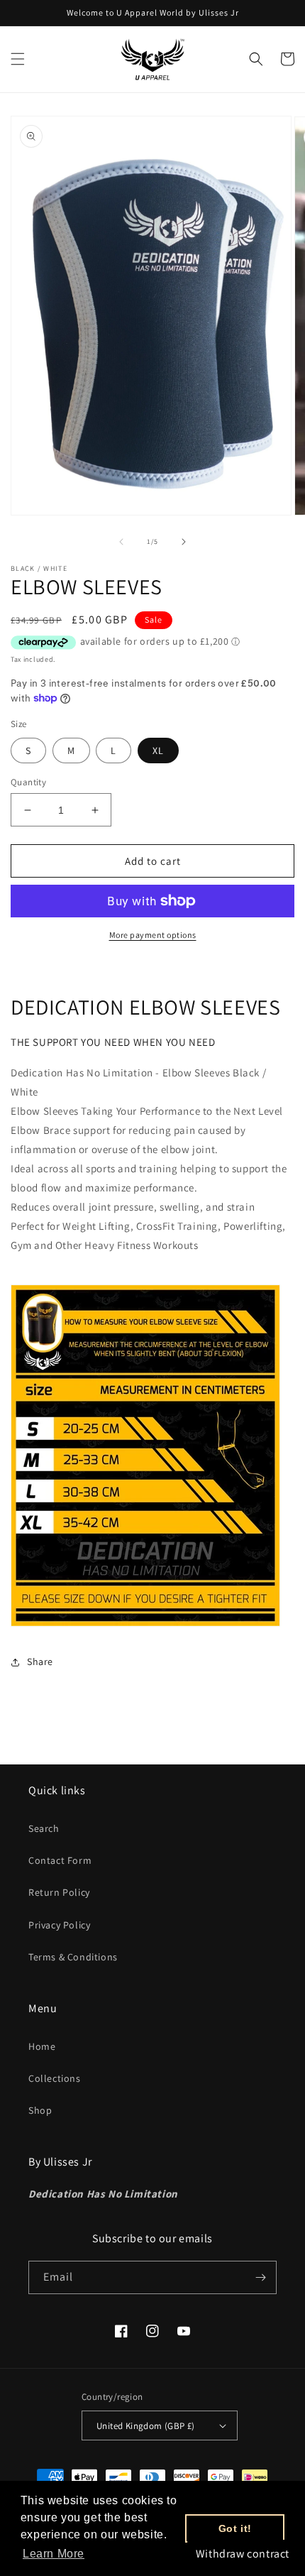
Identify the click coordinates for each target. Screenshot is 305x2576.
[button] (18, 59)
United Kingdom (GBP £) (146, 2426)
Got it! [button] (235, 2528)
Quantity (28, 782)
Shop (40, 2110)
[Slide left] (121, 542)
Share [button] (40, 1661)
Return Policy (59, 1892)
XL (158, 751)
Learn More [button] (54, 2554)
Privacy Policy (59, 1925)
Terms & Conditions (73, 1957)
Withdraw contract (243, 2554)
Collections (55, 2078)
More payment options (153, 935)
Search (44, 1828)
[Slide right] (184, 542)
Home (42, 2046)
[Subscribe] (260, 2277)
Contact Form (60, 1860)
